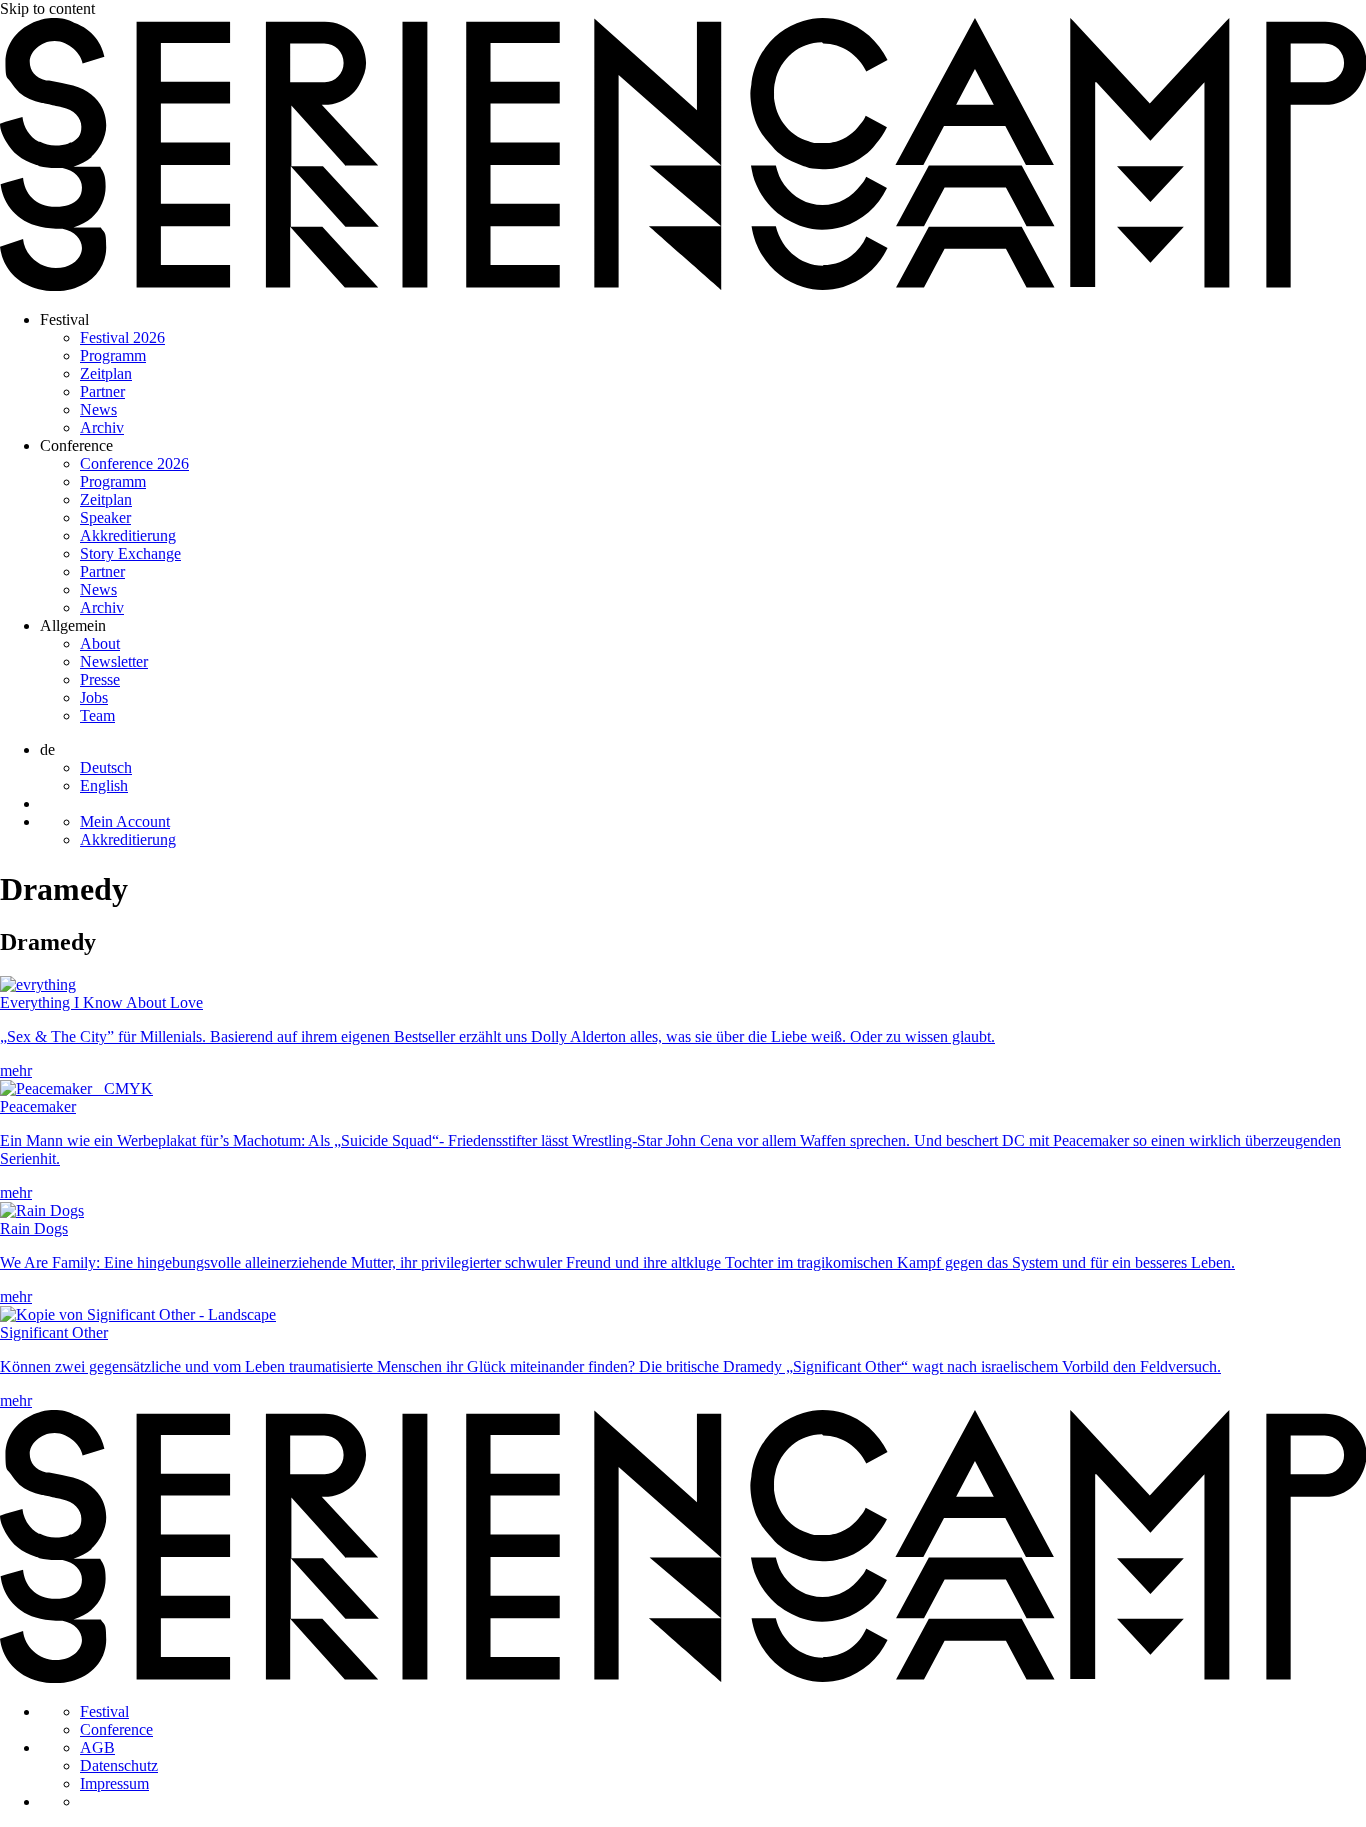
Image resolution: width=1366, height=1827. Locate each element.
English (104, 785)
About (100, 643)
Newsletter (114, 661)
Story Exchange (130, 553)
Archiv (102, 427)
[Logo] (683, 285)
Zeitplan (106, 373)
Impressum (114, 1783)
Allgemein (73, 625)
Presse (100, 679)
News (98, 409)
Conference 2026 (134, 463)
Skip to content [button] (47, 8)
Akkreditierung (128, 535)
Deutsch (106, 767)
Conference (76, 445)
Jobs (94, 697)
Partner (102, 391)
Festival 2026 (122, 337)
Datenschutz (119, 1765)
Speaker (105, 517)
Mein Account (125, 821)
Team (97, 715)
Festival (64, 319)
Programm (113, 355)
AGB (97, 1747)
